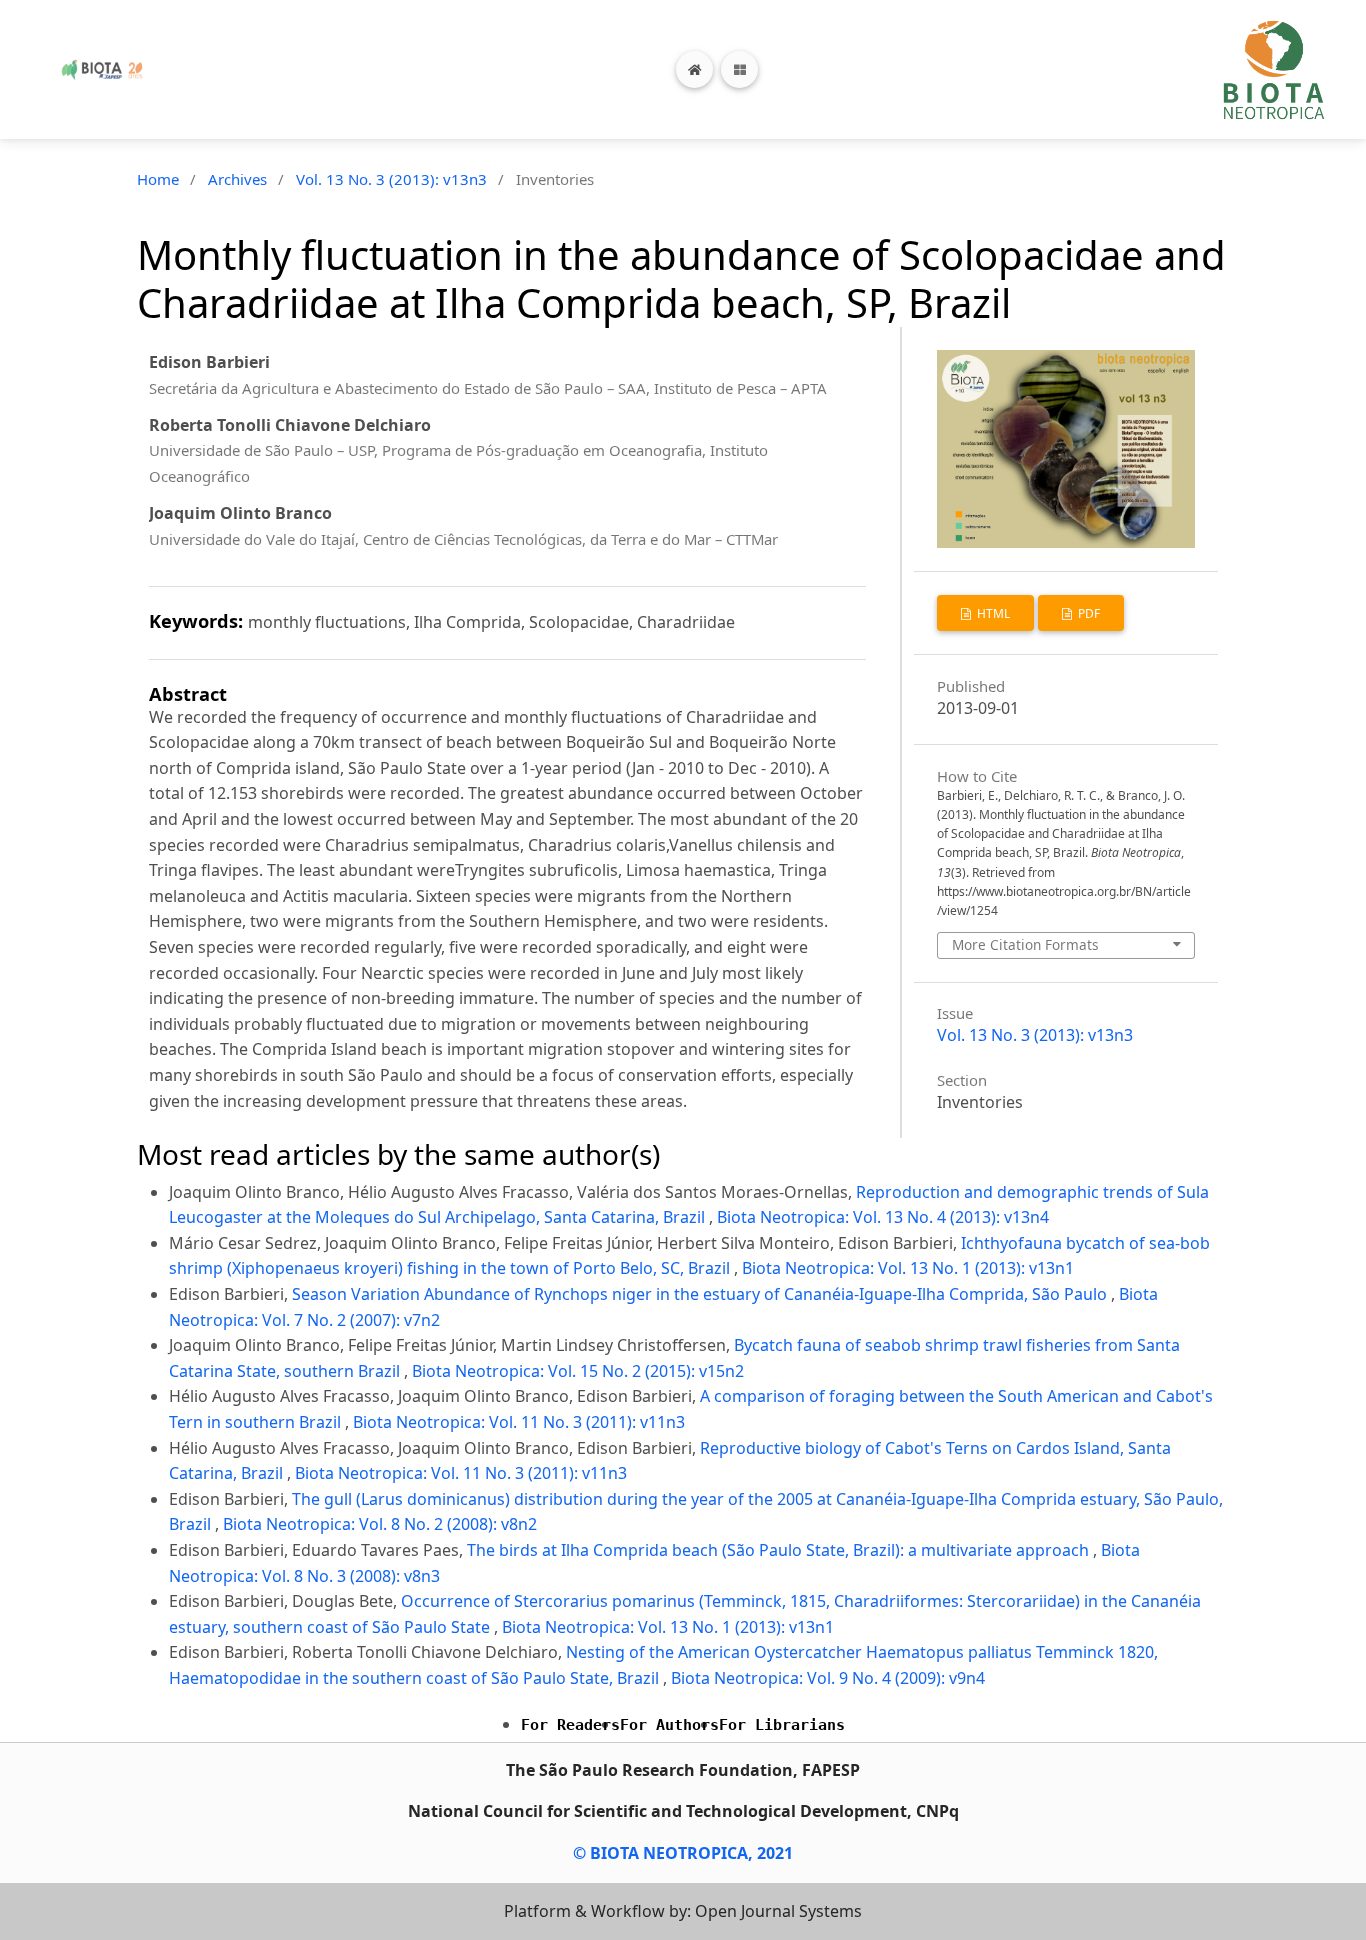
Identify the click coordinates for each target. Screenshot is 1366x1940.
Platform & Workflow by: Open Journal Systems (683, 1911)
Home (158, 179)
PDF (1087, 613)
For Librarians (782, 1725)
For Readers (570, 1725)
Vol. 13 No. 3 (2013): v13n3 (391, 179)
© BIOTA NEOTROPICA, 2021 (683, 1853)
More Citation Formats (1025, 944)
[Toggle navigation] (739, 69)
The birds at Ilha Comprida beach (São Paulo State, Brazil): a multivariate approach (780, 1550)
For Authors (669, 1725)
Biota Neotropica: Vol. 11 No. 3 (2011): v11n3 (519, 1422)
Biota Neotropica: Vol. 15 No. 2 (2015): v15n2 (578, 1371)
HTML (992, 613)
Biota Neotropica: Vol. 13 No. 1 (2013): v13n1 (908, 1268)
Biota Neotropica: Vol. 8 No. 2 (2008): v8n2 (380, 1524)
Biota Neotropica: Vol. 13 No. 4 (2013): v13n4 (883, 1217)
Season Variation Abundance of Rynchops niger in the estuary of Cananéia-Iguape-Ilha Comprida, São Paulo (701, 1294)
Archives (237, 179)
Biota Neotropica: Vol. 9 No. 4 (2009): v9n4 (828, 1678)
